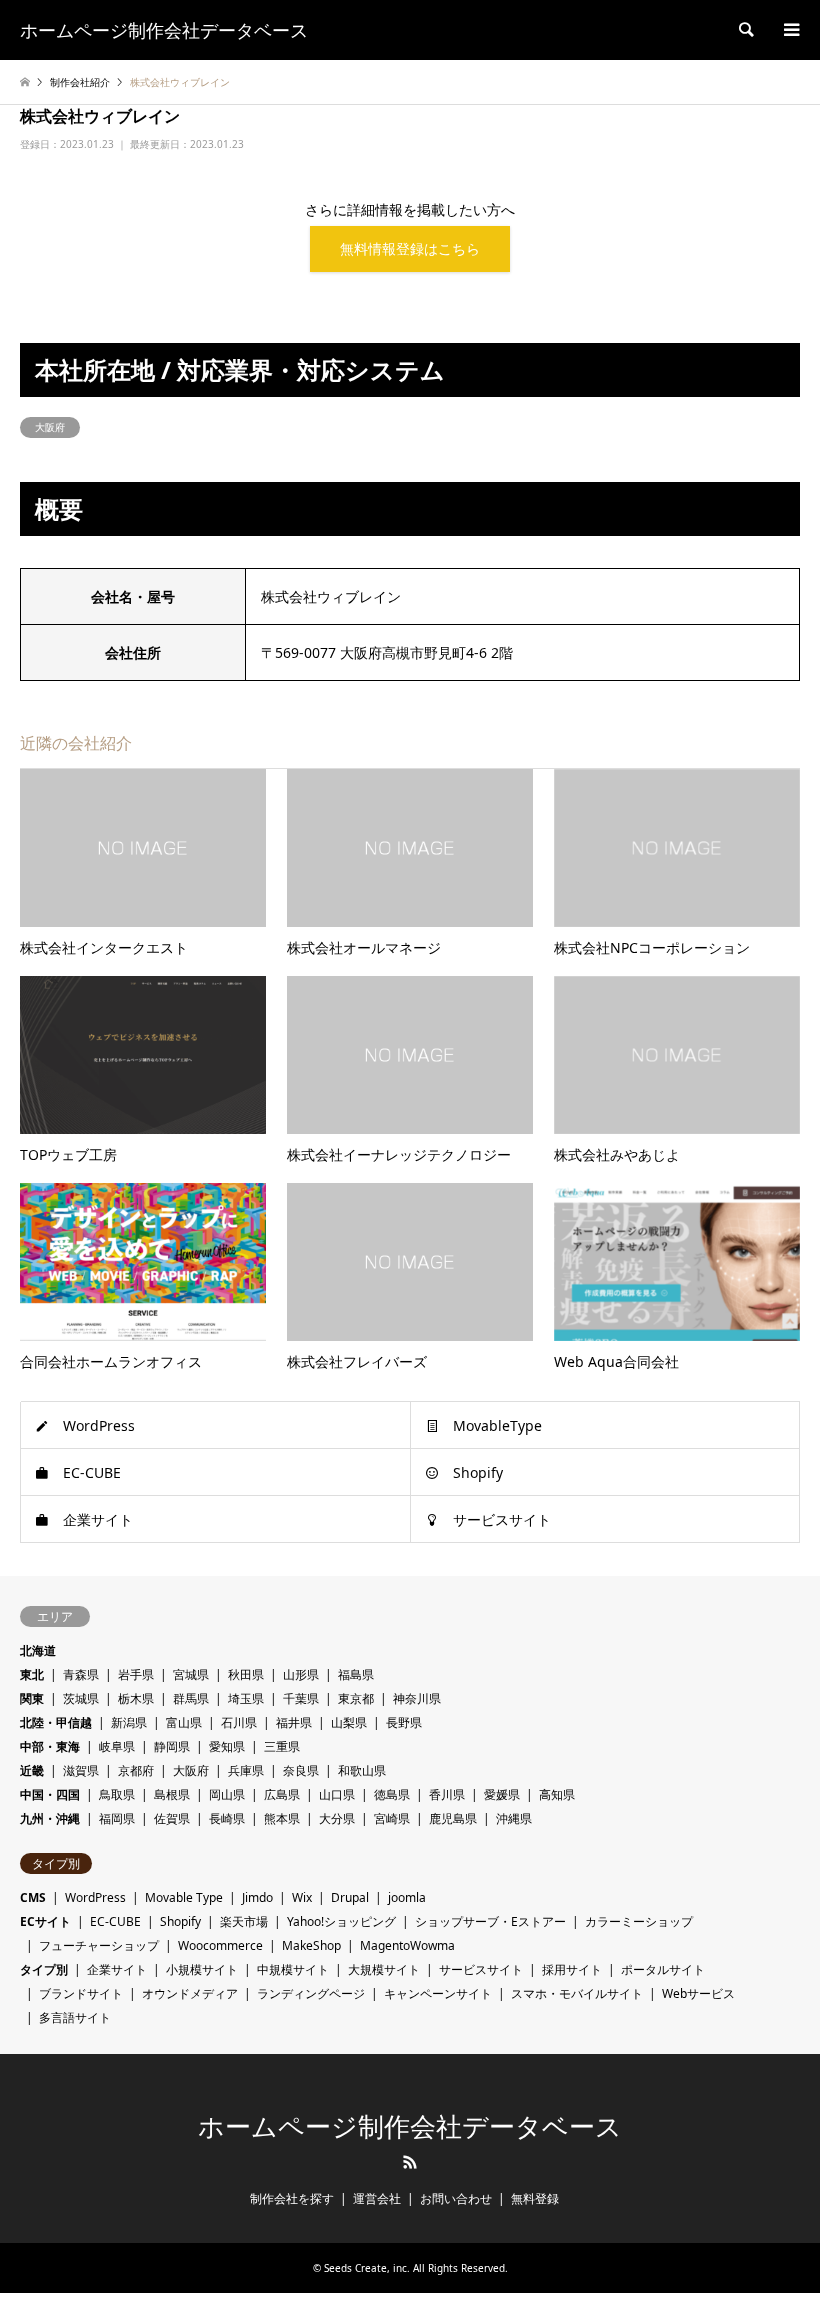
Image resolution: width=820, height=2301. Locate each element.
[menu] (790, 30)
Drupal (350, 1897)
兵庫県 (246, 1770)
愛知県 (227, 1746)
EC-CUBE (92, 1472)
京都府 (136, 1770)
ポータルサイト (663, 1969)
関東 (32, 1698)
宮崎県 (392, 1818)
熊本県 (282, 1818)
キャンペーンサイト (438, 1993)
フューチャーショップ (99, 1945)
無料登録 (535, 2198)
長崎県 (227, 1818)
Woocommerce (220, 1945)
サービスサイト (502, 1519)
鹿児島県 (453, 1818)
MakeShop (311, 1945)
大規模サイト (384, 1969)
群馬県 (191, 1698)
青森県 (81, 1674)
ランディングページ (311, 1993)
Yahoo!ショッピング (341, 1921)
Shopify (478, 1472)
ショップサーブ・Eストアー (490, 1921)
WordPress (99, 1425)
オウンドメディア (190, 1993)
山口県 (337, 1794)
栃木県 (136, 1698)
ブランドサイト (81, 1993)
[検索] (745, 30)
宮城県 (191, 1674)
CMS (33, 1897)
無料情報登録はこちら (410, 248)
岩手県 (136, 1674)
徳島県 (392, 1794)
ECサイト (45, 1921)
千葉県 (301, 1698)
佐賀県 (172, 1818)
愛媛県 (502, 1794)
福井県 (294, 1722)
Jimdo (257, 1897)
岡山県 (227, 1794)
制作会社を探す (292, 2198)
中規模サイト (293, 1969)
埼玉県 (246, 1698)
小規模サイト (202, 1969)
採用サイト (572, 1969)
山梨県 (349, 1722)
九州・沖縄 (50, 1818)
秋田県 (246, 1674)
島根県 (172, 1794)
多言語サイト (75, 2017)
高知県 (557, 1794)
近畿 (32, 1770)
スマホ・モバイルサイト (577, 1993)
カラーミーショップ (639, 1921)
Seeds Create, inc (365, 2268)
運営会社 (377, 2198)
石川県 (239, 1722)
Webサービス (698, 1993)
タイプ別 (44, 1969)
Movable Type (184, 1897)
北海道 (38, 1650)
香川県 (447, 1794)
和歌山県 (362, 1770)
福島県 (356, 1674)
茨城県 (81, 1698)
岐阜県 (117, 1746)
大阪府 (50, 427)
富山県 (184, 1722)
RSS (410, 2162)
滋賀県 (81, 1770)
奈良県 (301, 1770)
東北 (32, 1674)
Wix (302, 1897)
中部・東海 (50, 1746)
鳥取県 (117, 1794)
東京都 (356, 1698)
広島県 (282, 1794)
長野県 (404, 1722)
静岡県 (172, 1746)
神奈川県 (417, 1698)
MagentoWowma (407, 1945)
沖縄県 (514, 1818)
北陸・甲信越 (56, 1722)
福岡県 (117, 1818)
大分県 (337, 1818)
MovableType (497, 1425)
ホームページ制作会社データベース (410, 2127)
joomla (407, 1897)
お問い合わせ (456, 2198)
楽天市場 (244, 1921)
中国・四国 (50, 1794)
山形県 (301, 1674)
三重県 (282, 1746)
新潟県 (129, 1722)
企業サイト (98, 1519)
